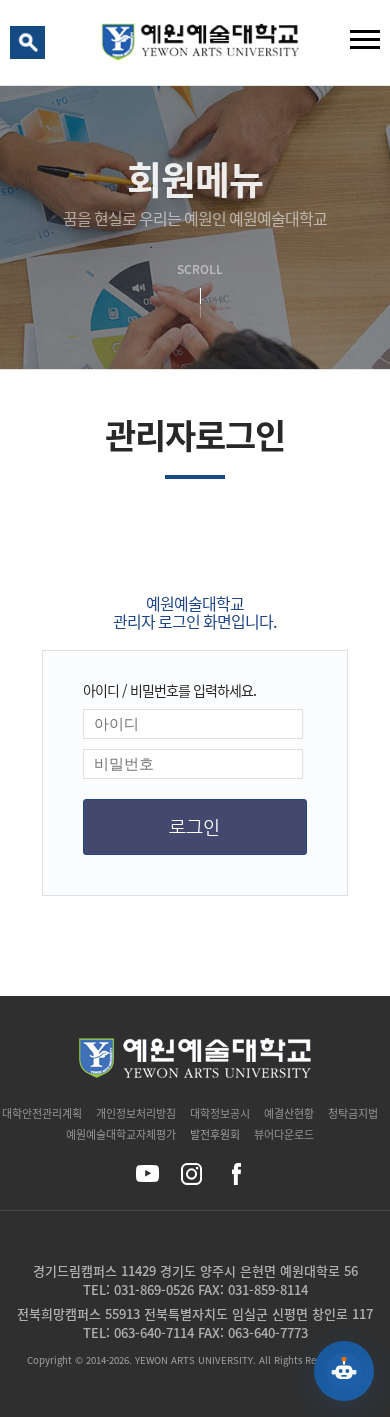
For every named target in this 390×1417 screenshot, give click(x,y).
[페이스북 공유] (235, 1173)
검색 (31, 47)
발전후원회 (215, 1134)
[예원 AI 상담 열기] (344, 1371)
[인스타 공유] (191, 1173)
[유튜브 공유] (147, 1173)
